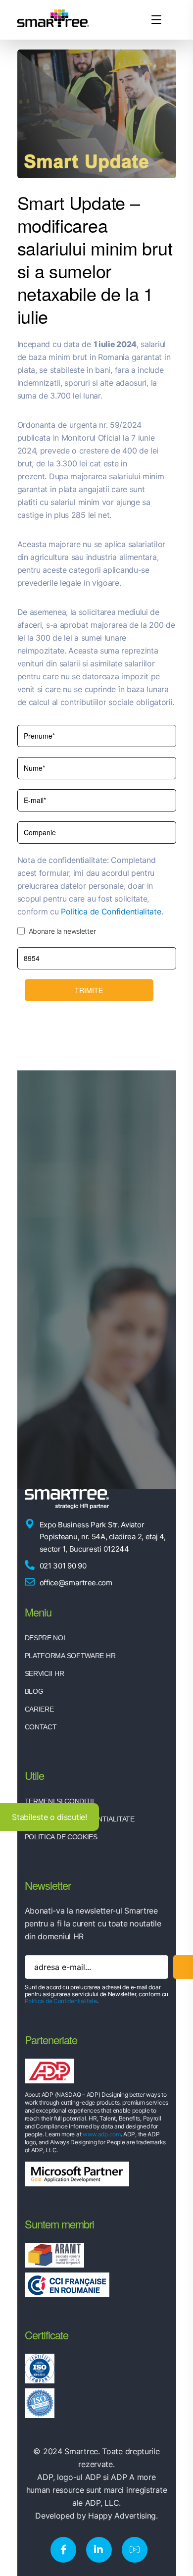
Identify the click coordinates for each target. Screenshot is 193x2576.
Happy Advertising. (123, 2516)
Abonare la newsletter (62, 931)
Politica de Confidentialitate (111, 911)
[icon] (63, 2550)
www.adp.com (102, 2134)
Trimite (89, 990)
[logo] (53, 19)
